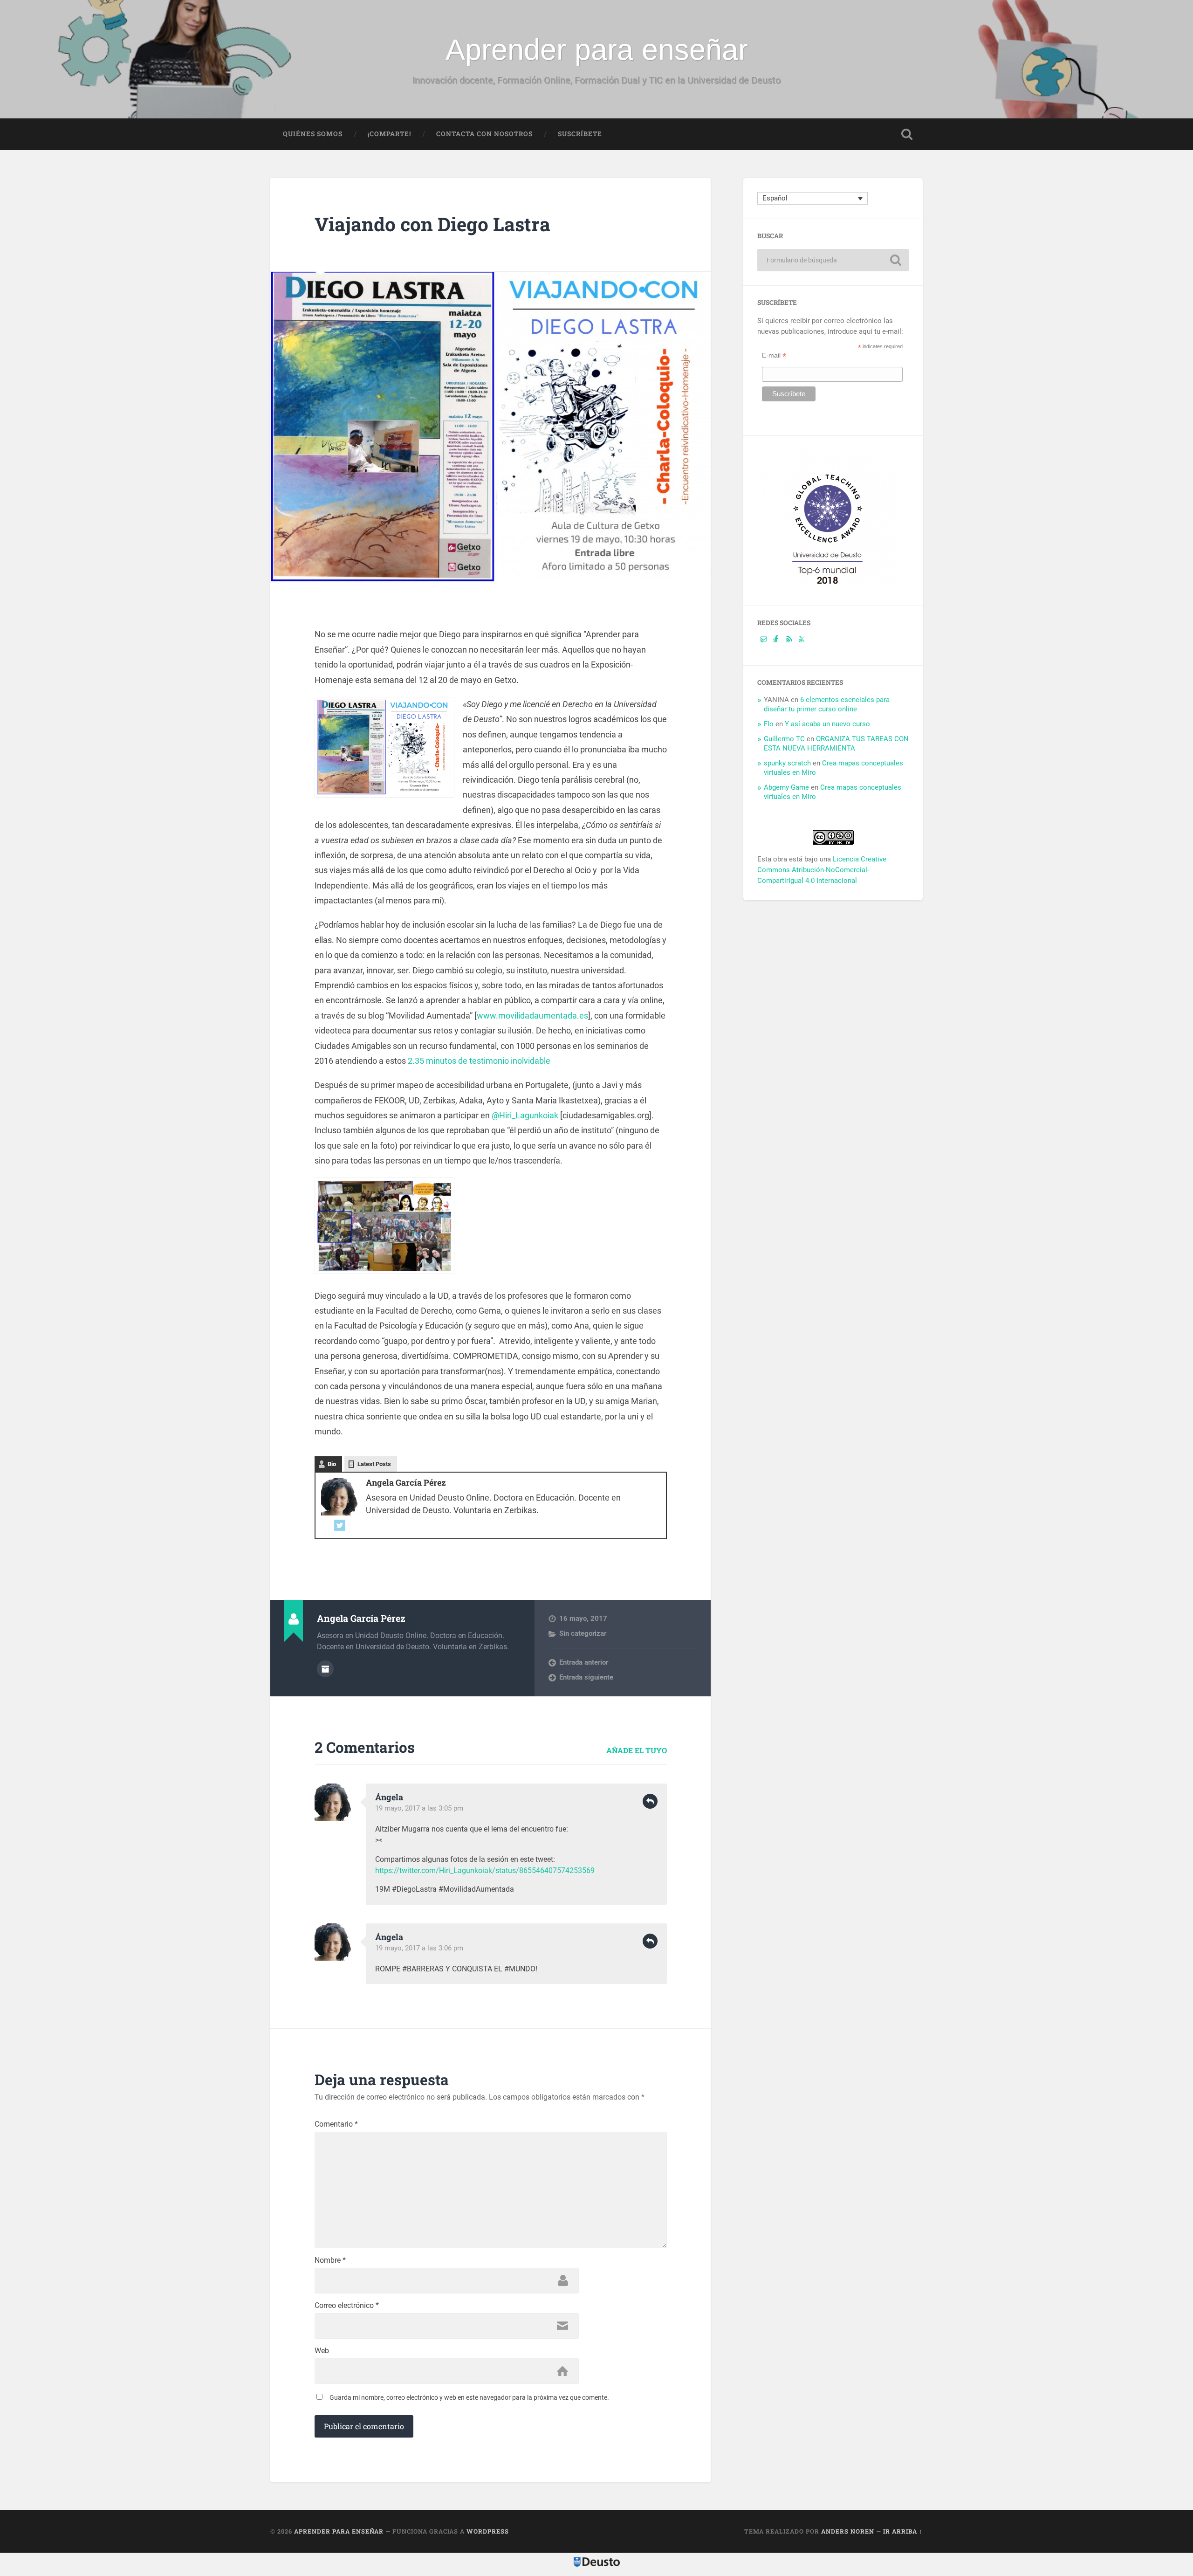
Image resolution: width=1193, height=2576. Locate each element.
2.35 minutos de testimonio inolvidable (478, 1061)
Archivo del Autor (325, 1669)
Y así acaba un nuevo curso (827, 724)
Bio (332, 1464)
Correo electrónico (347, 2306)
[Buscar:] (833, 260)
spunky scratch (787, 763)
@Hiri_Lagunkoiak (525, 1115)
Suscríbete (580, 134)
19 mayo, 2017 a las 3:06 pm (419, 1948)
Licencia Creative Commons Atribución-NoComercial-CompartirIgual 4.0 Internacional (822, 870)
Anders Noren (848, 2531)
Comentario (336, 2124)
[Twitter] (340, 1526)
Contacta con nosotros (484, 134)
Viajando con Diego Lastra (432, 224)
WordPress (488, 2531)
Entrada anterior (584, 1662)
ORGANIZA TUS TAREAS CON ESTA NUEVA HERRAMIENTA (836, 744)
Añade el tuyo (637, 1750)
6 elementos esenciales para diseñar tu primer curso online (827, 704)
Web (322, 2351)
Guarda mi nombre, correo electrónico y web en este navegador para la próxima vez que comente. (469, 2397)
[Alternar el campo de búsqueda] (907, 134)
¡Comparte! (389, 134)
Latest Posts (374, 1464)
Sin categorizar (583, 1633)
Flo (769, 724)
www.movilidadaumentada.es (532, 1016)
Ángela (389, 1797)
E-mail (774, 355)
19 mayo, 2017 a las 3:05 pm (419, 1808)
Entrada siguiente (586, 1677)
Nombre (330, 2260)
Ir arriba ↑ (903, 2531)
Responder (650, 1801)
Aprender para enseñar (597, 49)
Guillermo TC (784, 739)
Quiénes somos (313, 134)
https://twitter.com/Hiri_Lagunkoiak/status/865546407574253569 (485, 1870)
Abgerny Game (786, 787)
